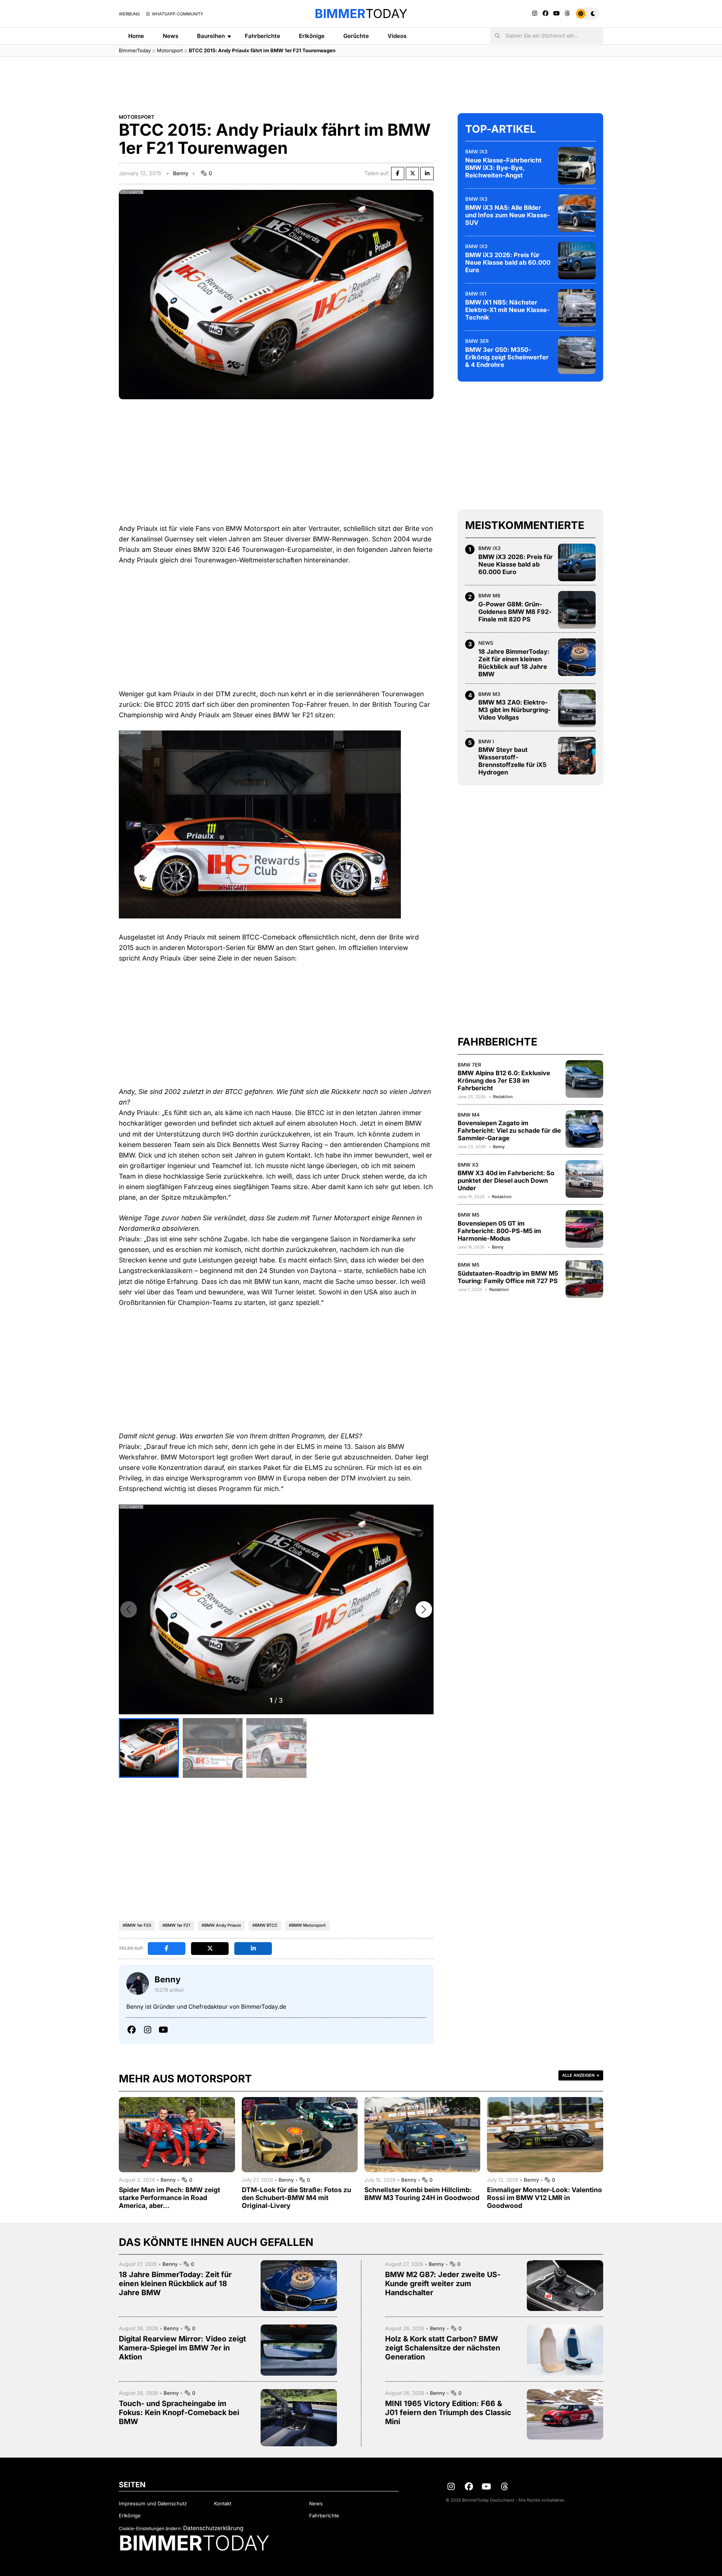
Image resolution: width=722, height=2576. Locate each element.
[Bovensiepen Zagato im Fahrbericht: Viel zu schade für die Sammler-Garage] (584, 1129)
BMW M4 (469, 1115)
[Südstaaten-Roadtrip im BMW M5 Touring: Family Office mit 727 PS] (584, 1279)
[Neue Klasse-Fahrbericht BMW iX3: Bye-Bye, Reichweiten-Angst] (577, 166)
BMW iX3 (476, 152)
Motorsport (170, 50)
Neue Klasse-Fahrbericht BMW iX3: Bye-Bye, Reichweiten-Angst (503, 168)
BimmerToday (135, 50)
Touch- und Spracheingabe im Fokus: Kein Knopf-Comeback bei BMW (179, 2412)
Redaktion (503, 1097)
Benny (181, 173)
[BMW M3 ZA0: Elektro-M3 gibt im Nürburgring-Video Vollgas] (577, 708)
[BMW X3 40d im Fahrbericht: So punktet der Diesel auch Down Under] (584, 1179)
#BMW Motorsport (307, 1925)
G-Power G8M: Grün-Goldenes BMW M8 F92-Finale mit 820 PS (515, 612)
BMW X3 (468, 1165)
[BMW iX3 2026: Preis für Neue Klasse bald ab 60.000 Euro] (577, 261)
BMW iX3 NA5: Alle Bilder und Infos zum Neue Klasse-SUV (508, 215)
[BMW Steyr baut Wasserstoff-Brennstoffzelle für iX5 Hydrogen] (577, 756)
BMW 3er (477, 341)
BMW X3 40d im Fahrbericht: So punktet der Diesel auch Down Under (506, 1181)
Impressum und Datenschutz (153, 2503)
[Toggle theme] (587, 14)
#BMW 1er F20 (137, 1925)
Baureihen (211, 36)
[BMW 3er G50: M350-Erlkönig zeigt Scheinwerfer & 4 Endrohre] (577, 355)
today (361, 14)
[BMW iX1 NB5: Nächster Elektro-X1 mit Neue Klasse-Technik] (577, 308)
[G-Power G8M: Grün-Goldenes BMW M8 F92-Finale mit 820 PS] (577, 610)
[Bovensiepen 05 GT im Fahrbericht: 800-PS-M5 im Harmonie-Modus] (584, 1229)
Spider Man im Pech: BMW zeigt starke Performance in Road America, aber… (169, 2198)
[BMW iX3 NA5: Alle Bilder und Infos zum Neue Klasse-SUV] (577, 213)
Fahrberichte (262, 36)
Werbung (129, 14)
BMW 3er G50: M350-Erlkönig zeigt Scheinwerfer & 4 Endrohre (507, 357)
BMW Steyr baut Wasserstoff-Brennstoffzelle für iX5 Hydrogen (512, 761)
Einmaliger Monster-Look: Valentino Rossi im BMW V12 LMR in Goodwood (545, 2198)
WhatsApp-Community (177, 14)
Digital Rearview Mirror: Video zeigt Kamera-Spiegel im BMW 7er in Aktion (182, 2348)
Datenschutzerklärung (213, 2528)
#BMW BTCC (265, 1925)
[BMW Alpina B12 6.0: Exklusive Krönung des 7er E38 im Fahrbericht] (584, 1079)
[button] (424, 1609)
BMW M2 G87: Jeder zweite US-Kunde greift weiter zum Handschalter (443, 2284)
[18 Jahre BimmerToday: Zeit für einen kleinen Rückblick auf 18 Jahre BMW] (577, 657)
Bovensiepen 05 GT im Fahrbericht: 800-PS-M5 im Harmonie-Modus (499, 1231)
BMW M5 (469, 1215)
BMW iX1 (476, 294)
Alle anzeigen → (581, 2075)
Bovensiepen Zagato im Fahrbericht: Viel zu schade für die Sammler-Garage (509, 1131)
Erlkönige (312, 36)
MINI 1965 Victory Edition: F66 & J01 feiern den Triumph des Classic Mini (448, 2412)
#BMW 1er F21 (176, 1925)
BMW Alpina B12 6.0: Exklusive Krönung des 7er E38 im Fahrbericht (504, 1080)
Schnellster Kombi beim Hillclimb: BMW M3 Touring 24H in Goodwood (422, 2194)
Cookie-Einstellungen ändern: (150, 2528)
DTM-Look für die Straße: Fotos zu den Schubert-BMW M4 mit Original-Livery (297, 2198)
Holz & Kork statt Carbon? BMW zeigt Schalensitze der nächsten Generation (443, 2348)
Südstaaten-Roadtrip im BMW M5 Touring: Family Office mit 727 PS (508, 1277)
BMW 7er (469, 1065)
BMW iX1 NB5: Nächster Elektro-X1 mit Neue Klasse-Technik (507, 310)
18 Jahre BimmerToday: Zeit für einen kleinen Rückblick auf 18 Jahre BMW (514, 663)
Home (136, 36)
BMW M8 (489, 596)
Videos (397, 36)
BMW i (486, 741)
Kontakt (223, 2503)
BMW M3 (489, 694)
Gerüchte (356, 36)
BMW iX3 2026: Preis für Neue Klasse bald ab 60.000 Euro (508, 262)
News (171, 36)
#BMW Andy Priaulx (221, 1925)
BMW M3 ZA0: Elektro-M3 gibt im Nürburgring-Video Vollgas (515, 710)
